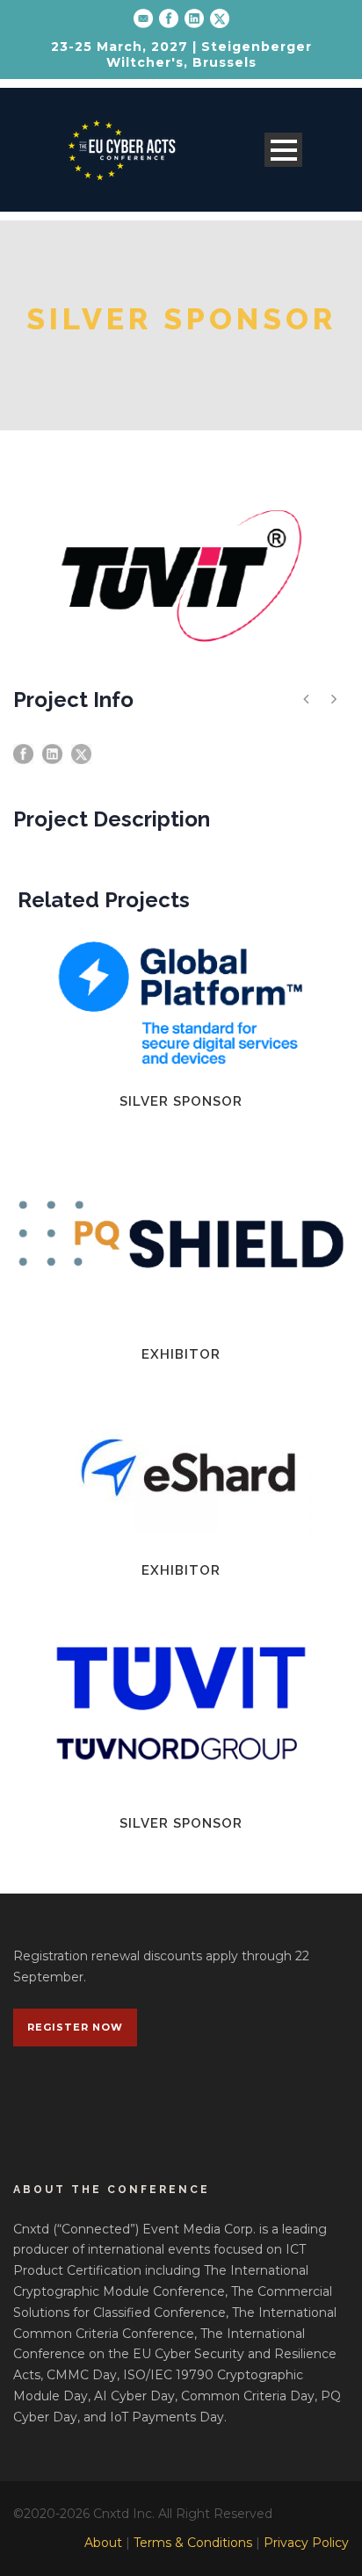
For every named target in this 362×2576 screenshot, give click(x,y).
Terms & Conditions (193, 2543)
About (103, 2543)
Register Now (75, 2027)
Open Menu (283, 150)
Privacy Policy (306, 2543)
